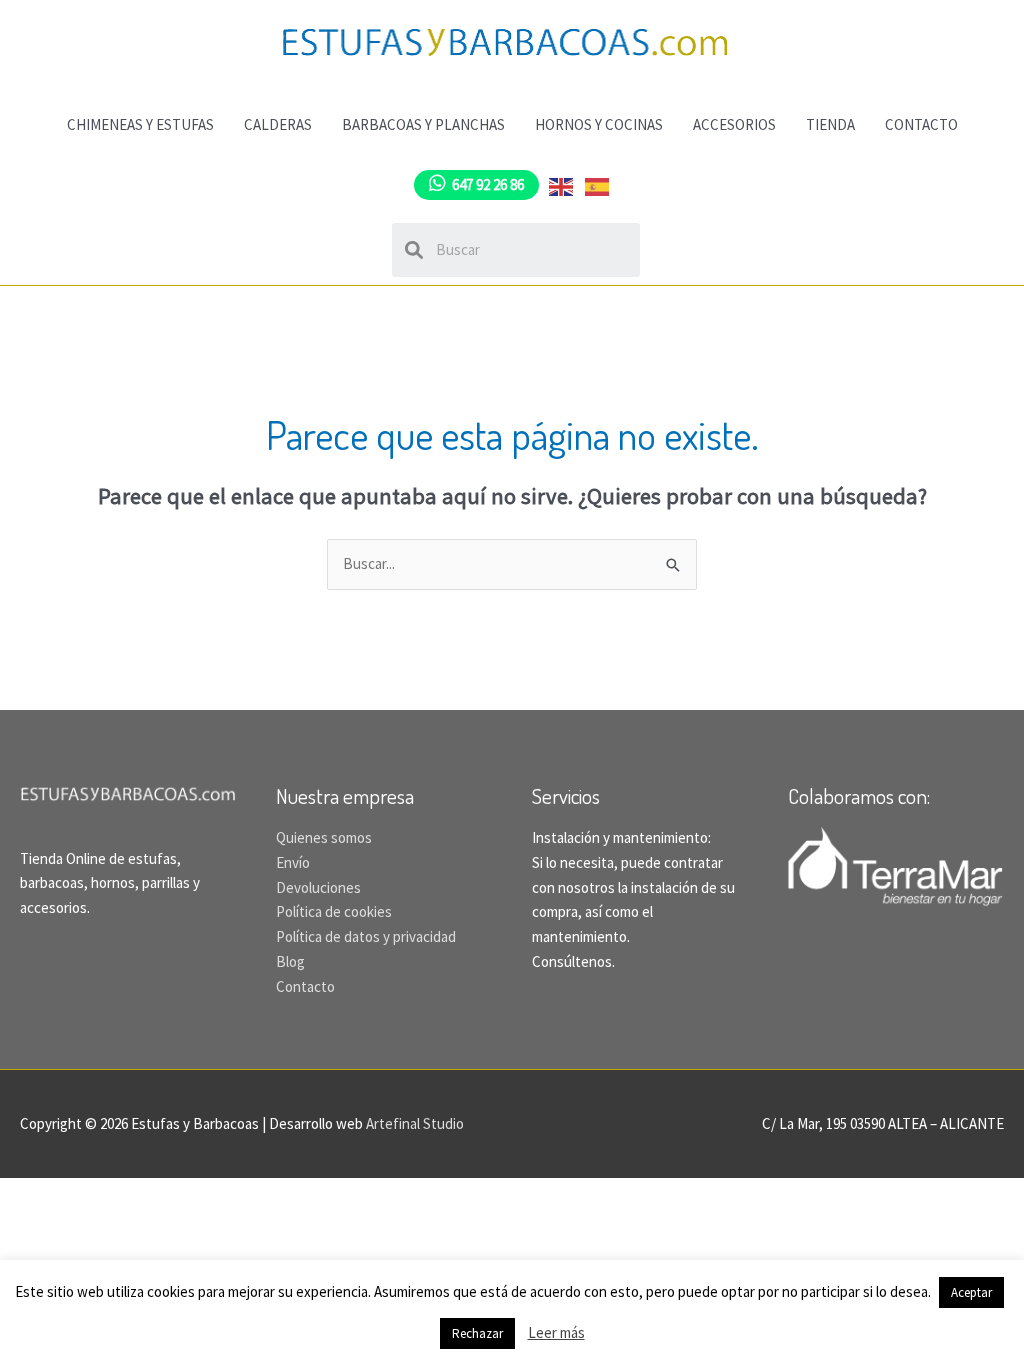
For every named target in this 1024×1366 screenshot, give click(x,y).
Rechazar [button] (477, 1333)
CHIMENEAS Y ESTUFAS (140, 124)
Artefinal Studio (415, 1123)
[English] (562, 184)
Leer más (556, 1332)
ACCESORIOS (734, 124)
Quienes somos (324, 837)
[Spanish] (598, 184)
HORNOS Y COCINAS (599, 124)
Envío (293, 862)
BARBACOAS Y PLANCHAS (423, 124)
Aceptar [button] (971, 1292)
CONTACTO (921, 124)
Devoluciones (318, 887)
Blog (290, 961)
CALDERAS (278, 124)
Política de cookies (334, 911)
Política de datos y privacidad (366, 936)
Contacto (305, 986)
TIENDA (830, 124)
